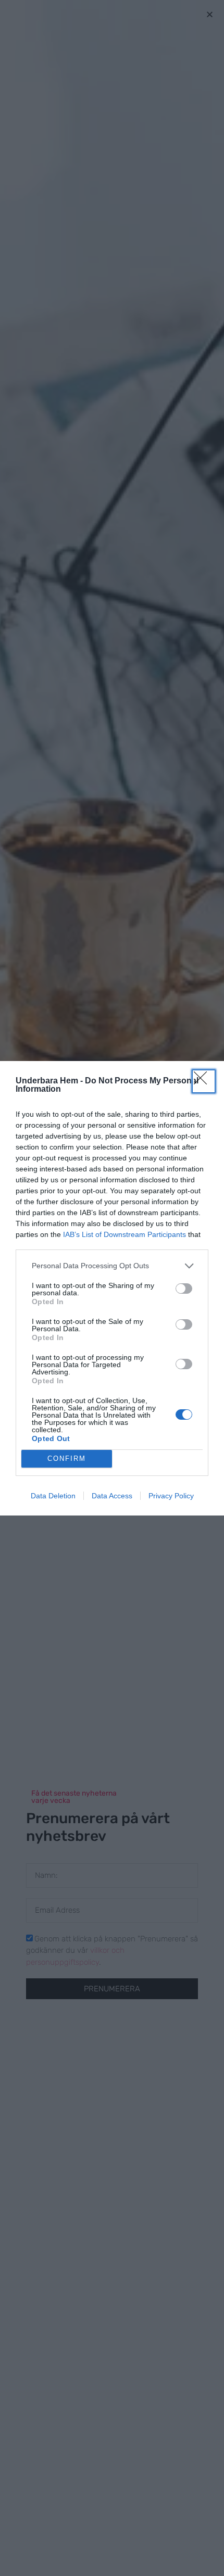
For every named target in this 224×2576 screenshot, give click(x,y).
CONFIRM (67, 1459)
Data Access (112, 1496)
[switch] (184, 1289)
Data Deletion (53, 1496)
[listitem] (112, 1266)
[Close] (204, 1081)
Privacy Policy (171, 1496)
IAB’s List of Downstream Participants (125, 1234)
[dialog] (112, 1288)
